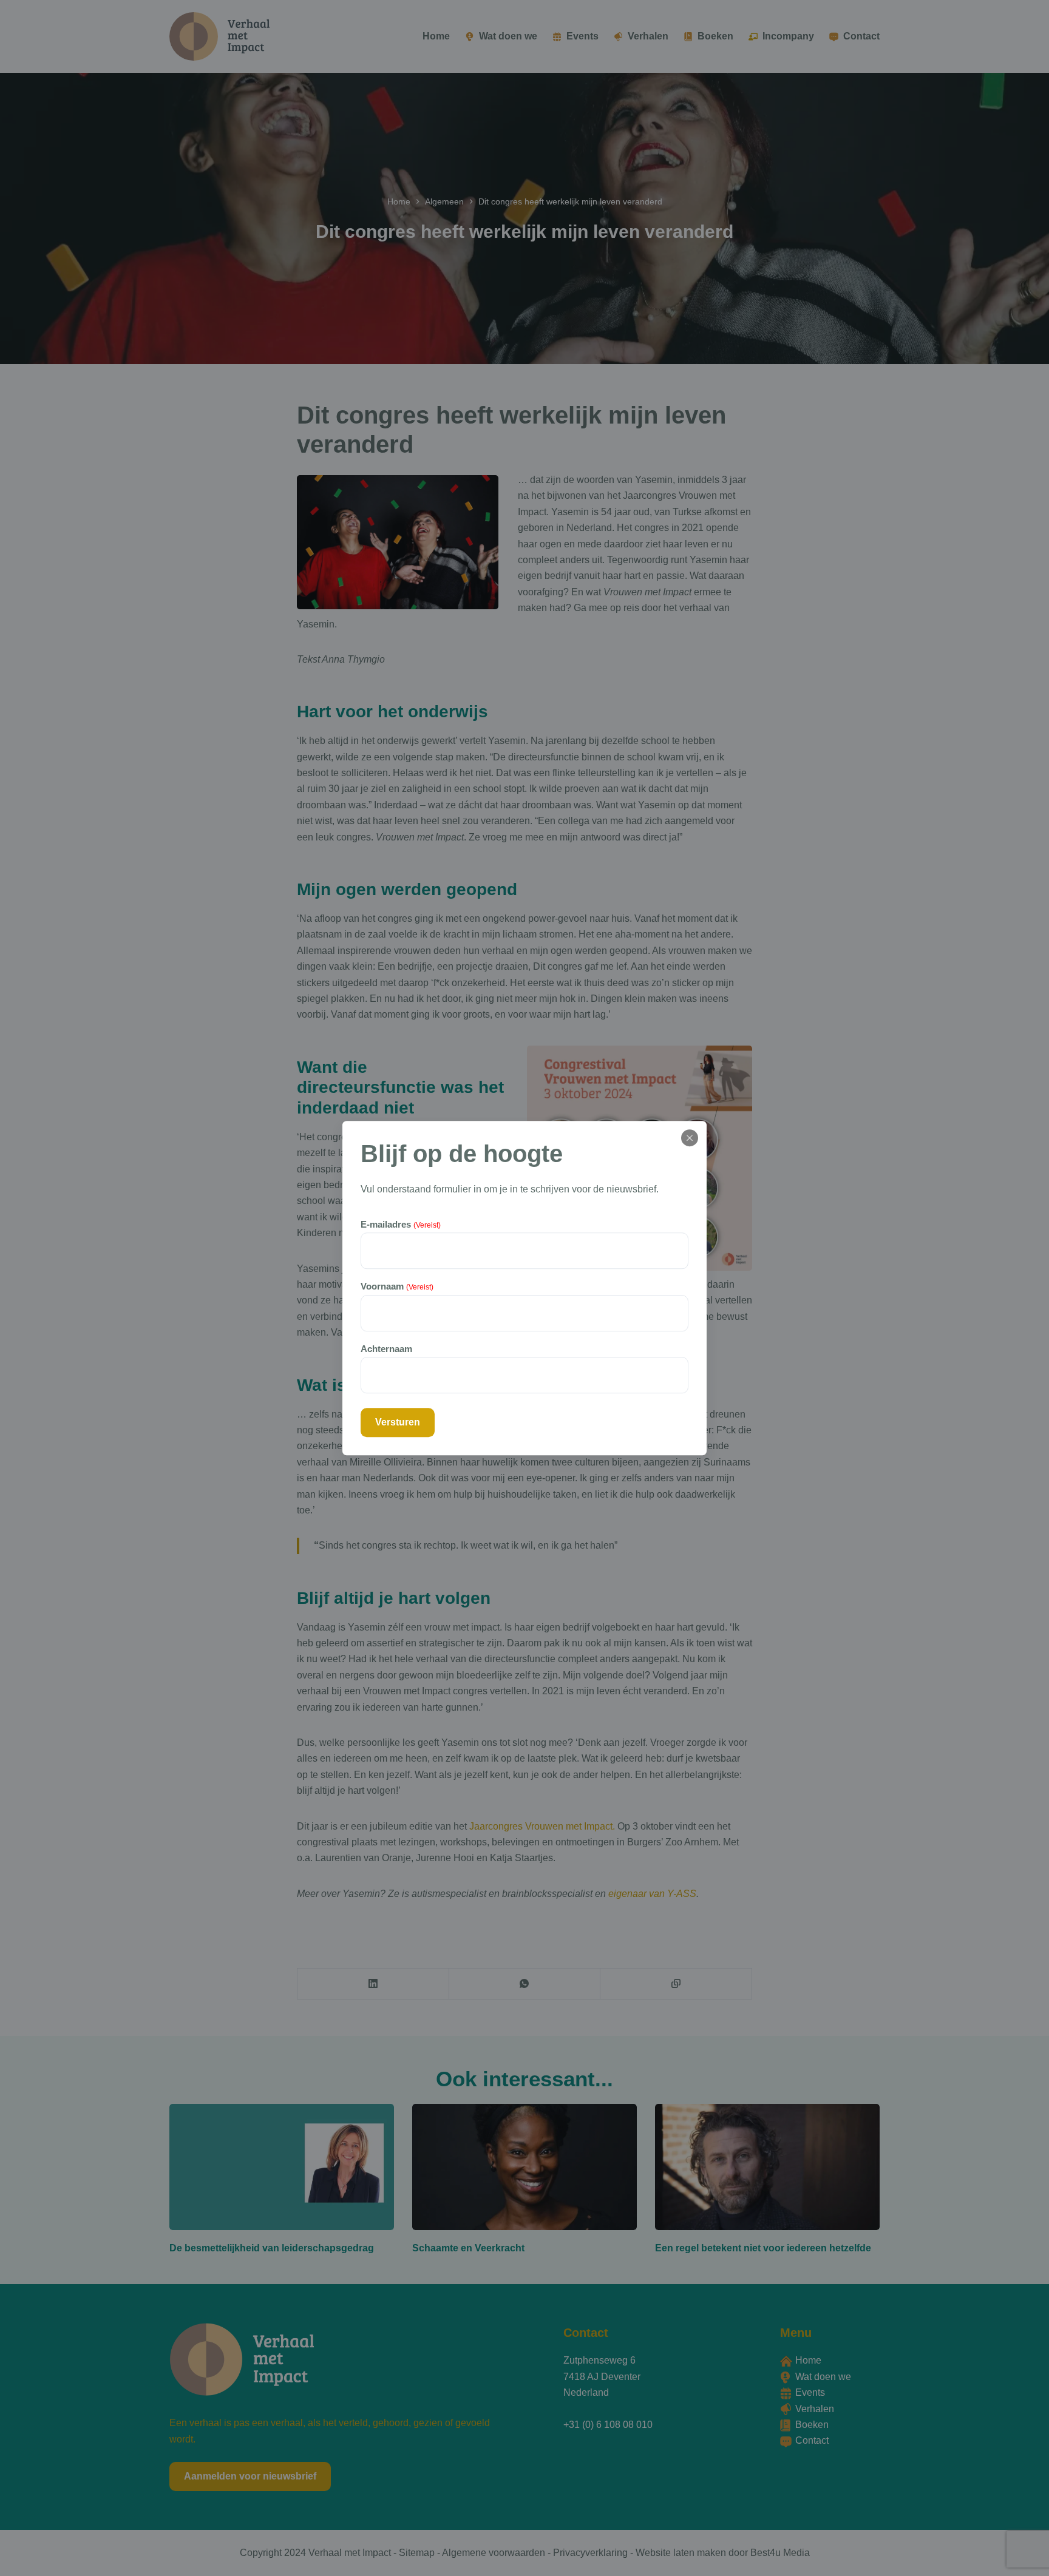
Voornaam (397, 1287)
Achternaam (386, 1349)
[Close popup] (690, 1138)
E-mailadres (401, 1224)
